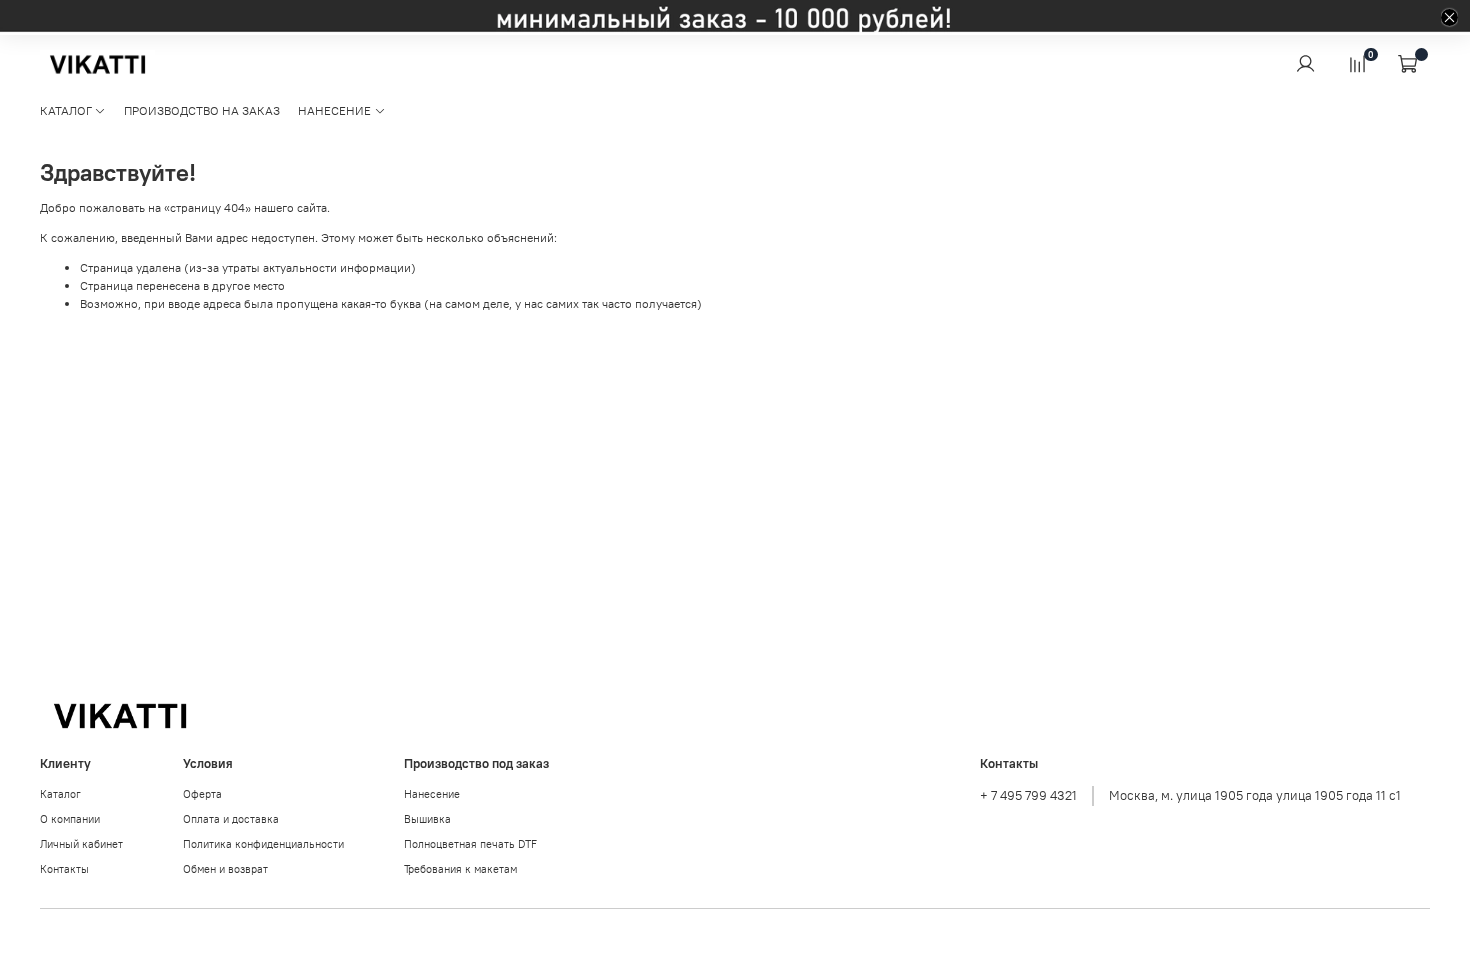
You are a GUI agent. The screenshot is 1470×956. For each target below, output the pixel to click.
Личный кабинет (81, 844)
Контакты (64, 869)
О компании (70, 819)
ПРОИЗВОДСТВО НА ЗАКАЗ (202, 110)
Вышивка (427, 819)
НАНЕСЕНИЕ (334, 110)
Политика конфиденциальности (263, 844)
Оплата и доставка (231, 819)
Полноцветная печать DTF (470, 844)
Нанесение (432, 794)
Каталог (60, 794)
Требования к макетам (460, 869)
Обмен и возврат (225, 869)
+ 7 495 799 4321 (1028, 795)
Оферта (202, 794)
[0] (1357, 63)
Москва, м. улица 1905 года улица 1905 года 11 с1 (1255, 795)
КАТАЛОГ (66, 110)
